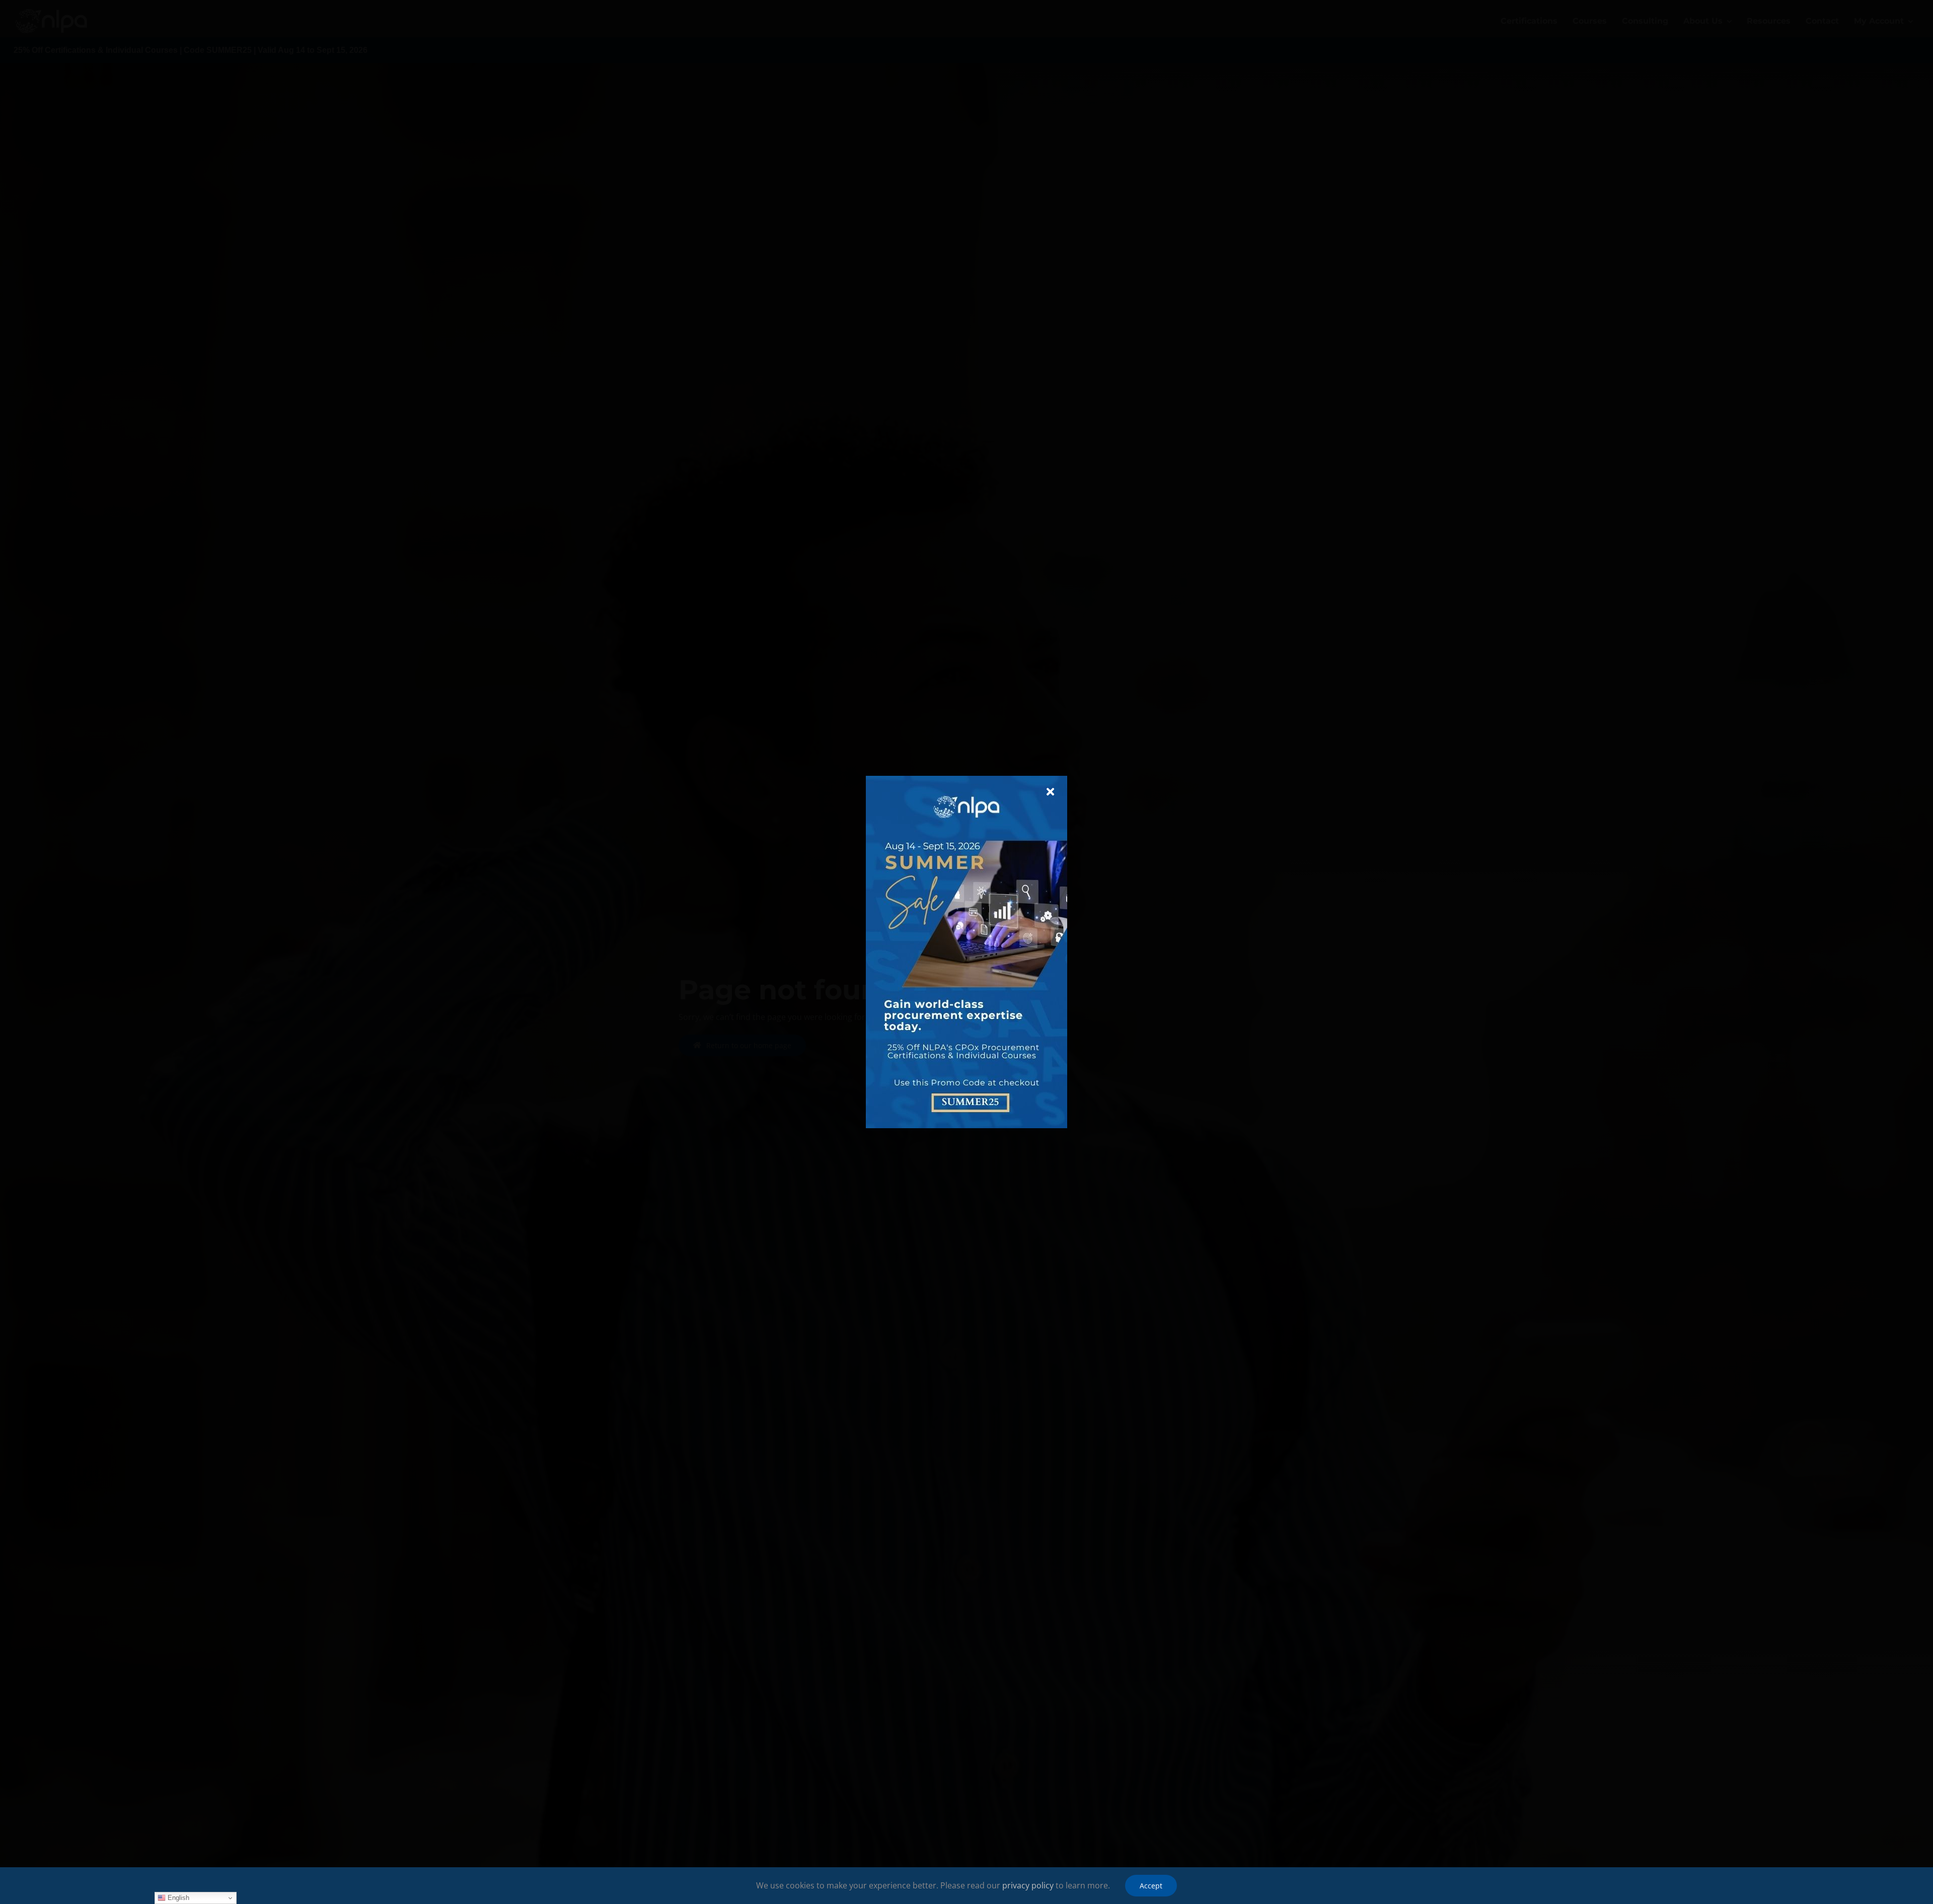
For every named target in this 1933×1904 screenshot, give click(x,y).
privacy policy (1028, 1885)
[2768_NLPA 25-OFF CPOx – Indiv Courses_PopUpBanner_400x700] (966, 780)
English (177, 1898)
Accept (1151, 1886)
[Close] (1050, 792)
